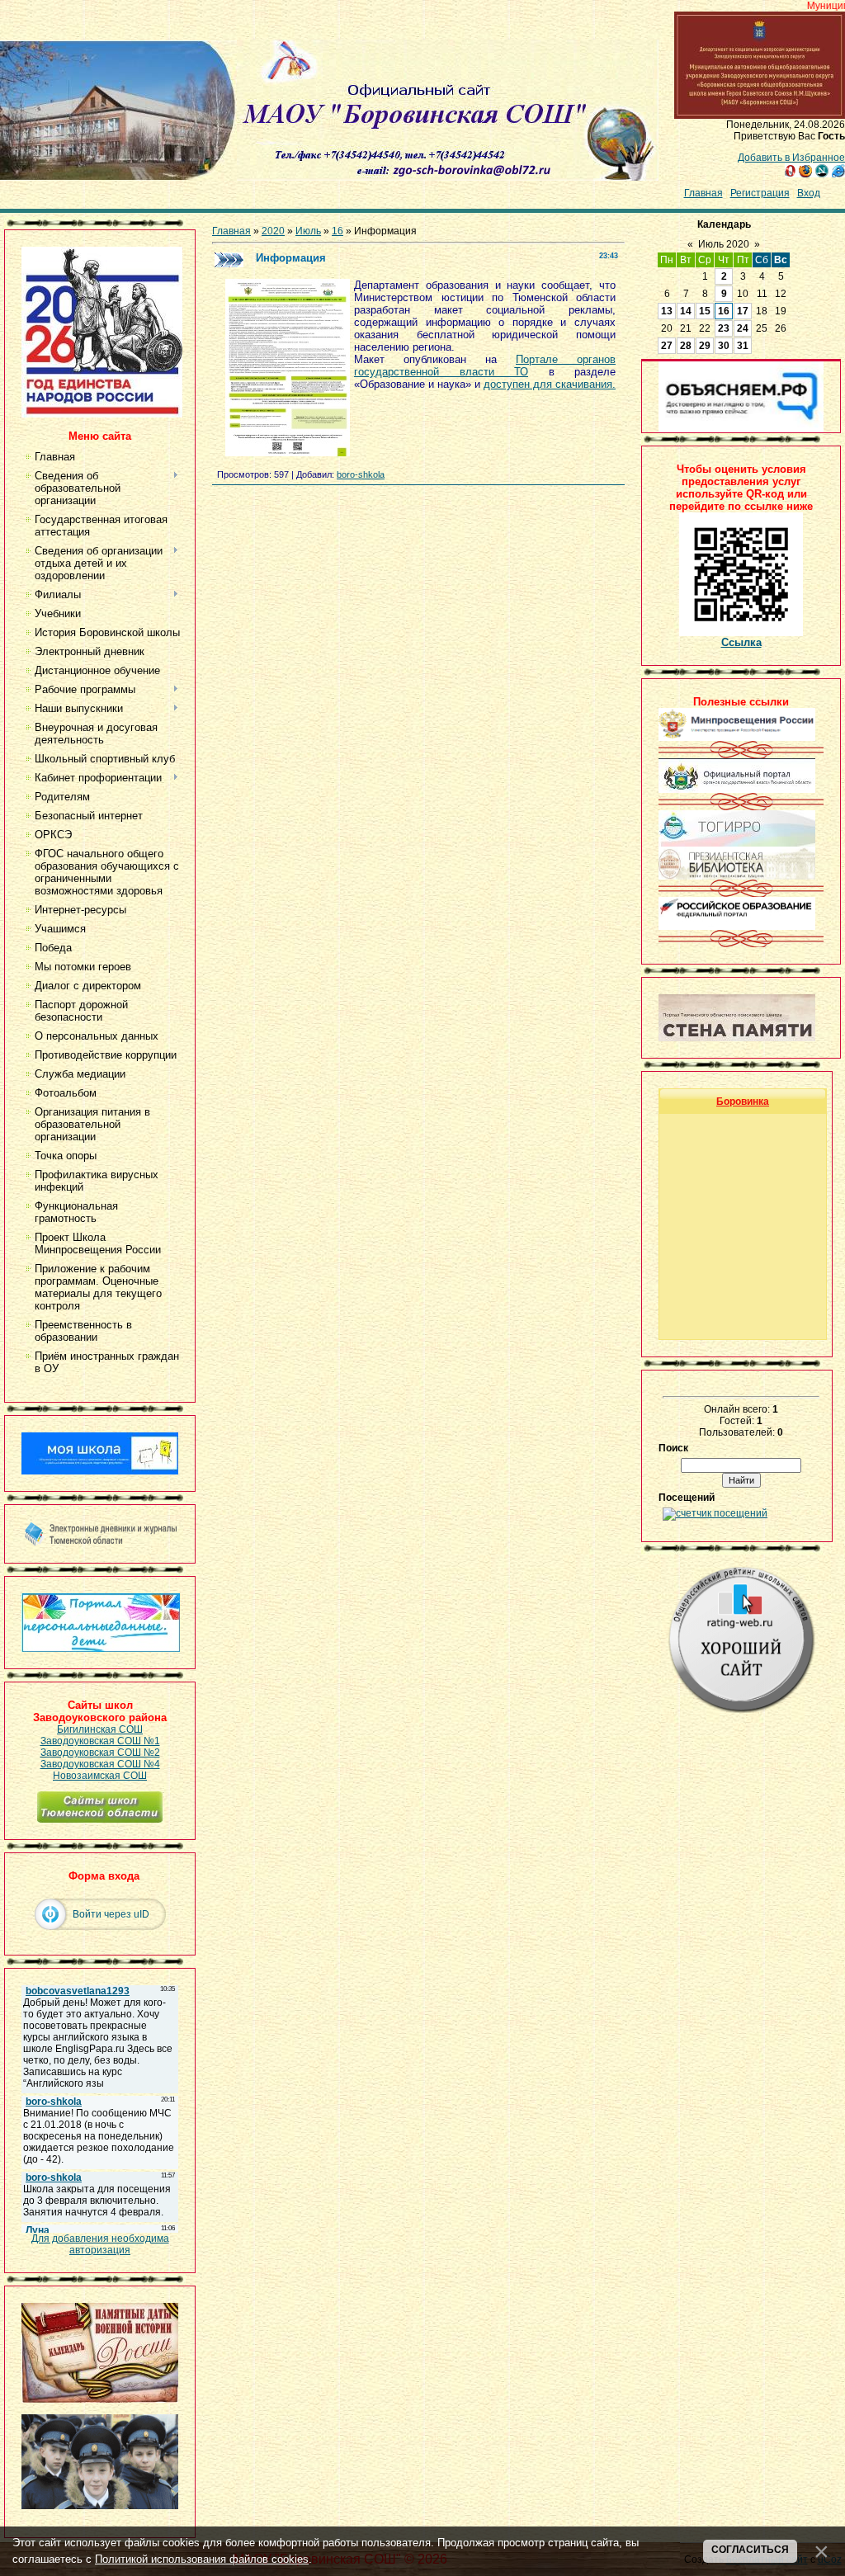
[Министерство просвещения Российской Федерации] (737, 738)
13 (667, 311)
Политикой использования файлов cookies (202, 2559)
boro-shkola (361, 474)
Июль (308, 231)
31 (743, 346)
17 (743, 311)
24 (743, 328)
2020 (273, 231)
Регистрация (760, 193)
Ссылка (741, 642)
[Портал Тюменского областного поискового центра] (737, 1038)
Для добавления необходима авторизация (100, 2244)
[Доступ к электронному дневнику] (100, 1543)
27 (667, 346)
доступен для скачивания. (550, 384)
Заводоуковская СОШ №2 (100, 1753)
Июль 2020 (724, 244)
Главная (703, 193)
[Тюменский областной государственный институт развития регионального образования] (737, 843)
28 (686, 346)
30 (724, 346)
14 (686, 311)
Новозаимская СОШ (100, 1776)
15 (705, 311)
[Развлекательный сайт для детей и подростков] (101, 1649)
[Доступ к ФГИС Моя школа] (100, 1471)
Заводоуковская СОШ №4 (100, 1764)
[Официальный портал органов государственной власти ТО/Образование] (737, 790)
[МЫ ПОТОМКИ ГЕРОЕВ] (100, 2506)
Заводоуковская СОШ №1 (100, 1741)
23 (724, 328)
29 (705, 346)
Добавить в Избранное (791, 158)
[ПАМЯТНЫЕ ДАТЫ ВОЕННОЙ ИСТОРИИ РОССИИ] (100, 2399)
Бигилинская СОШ (100, 1729)
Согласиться (750, 2550)
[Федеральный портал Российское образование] (737, 927)
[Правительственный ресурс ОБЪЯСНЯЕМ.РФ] (741, 429)
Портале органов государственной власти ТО (485, 366)
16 (338, 231)
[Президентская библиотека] (737, 876)
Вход (809, 193)
